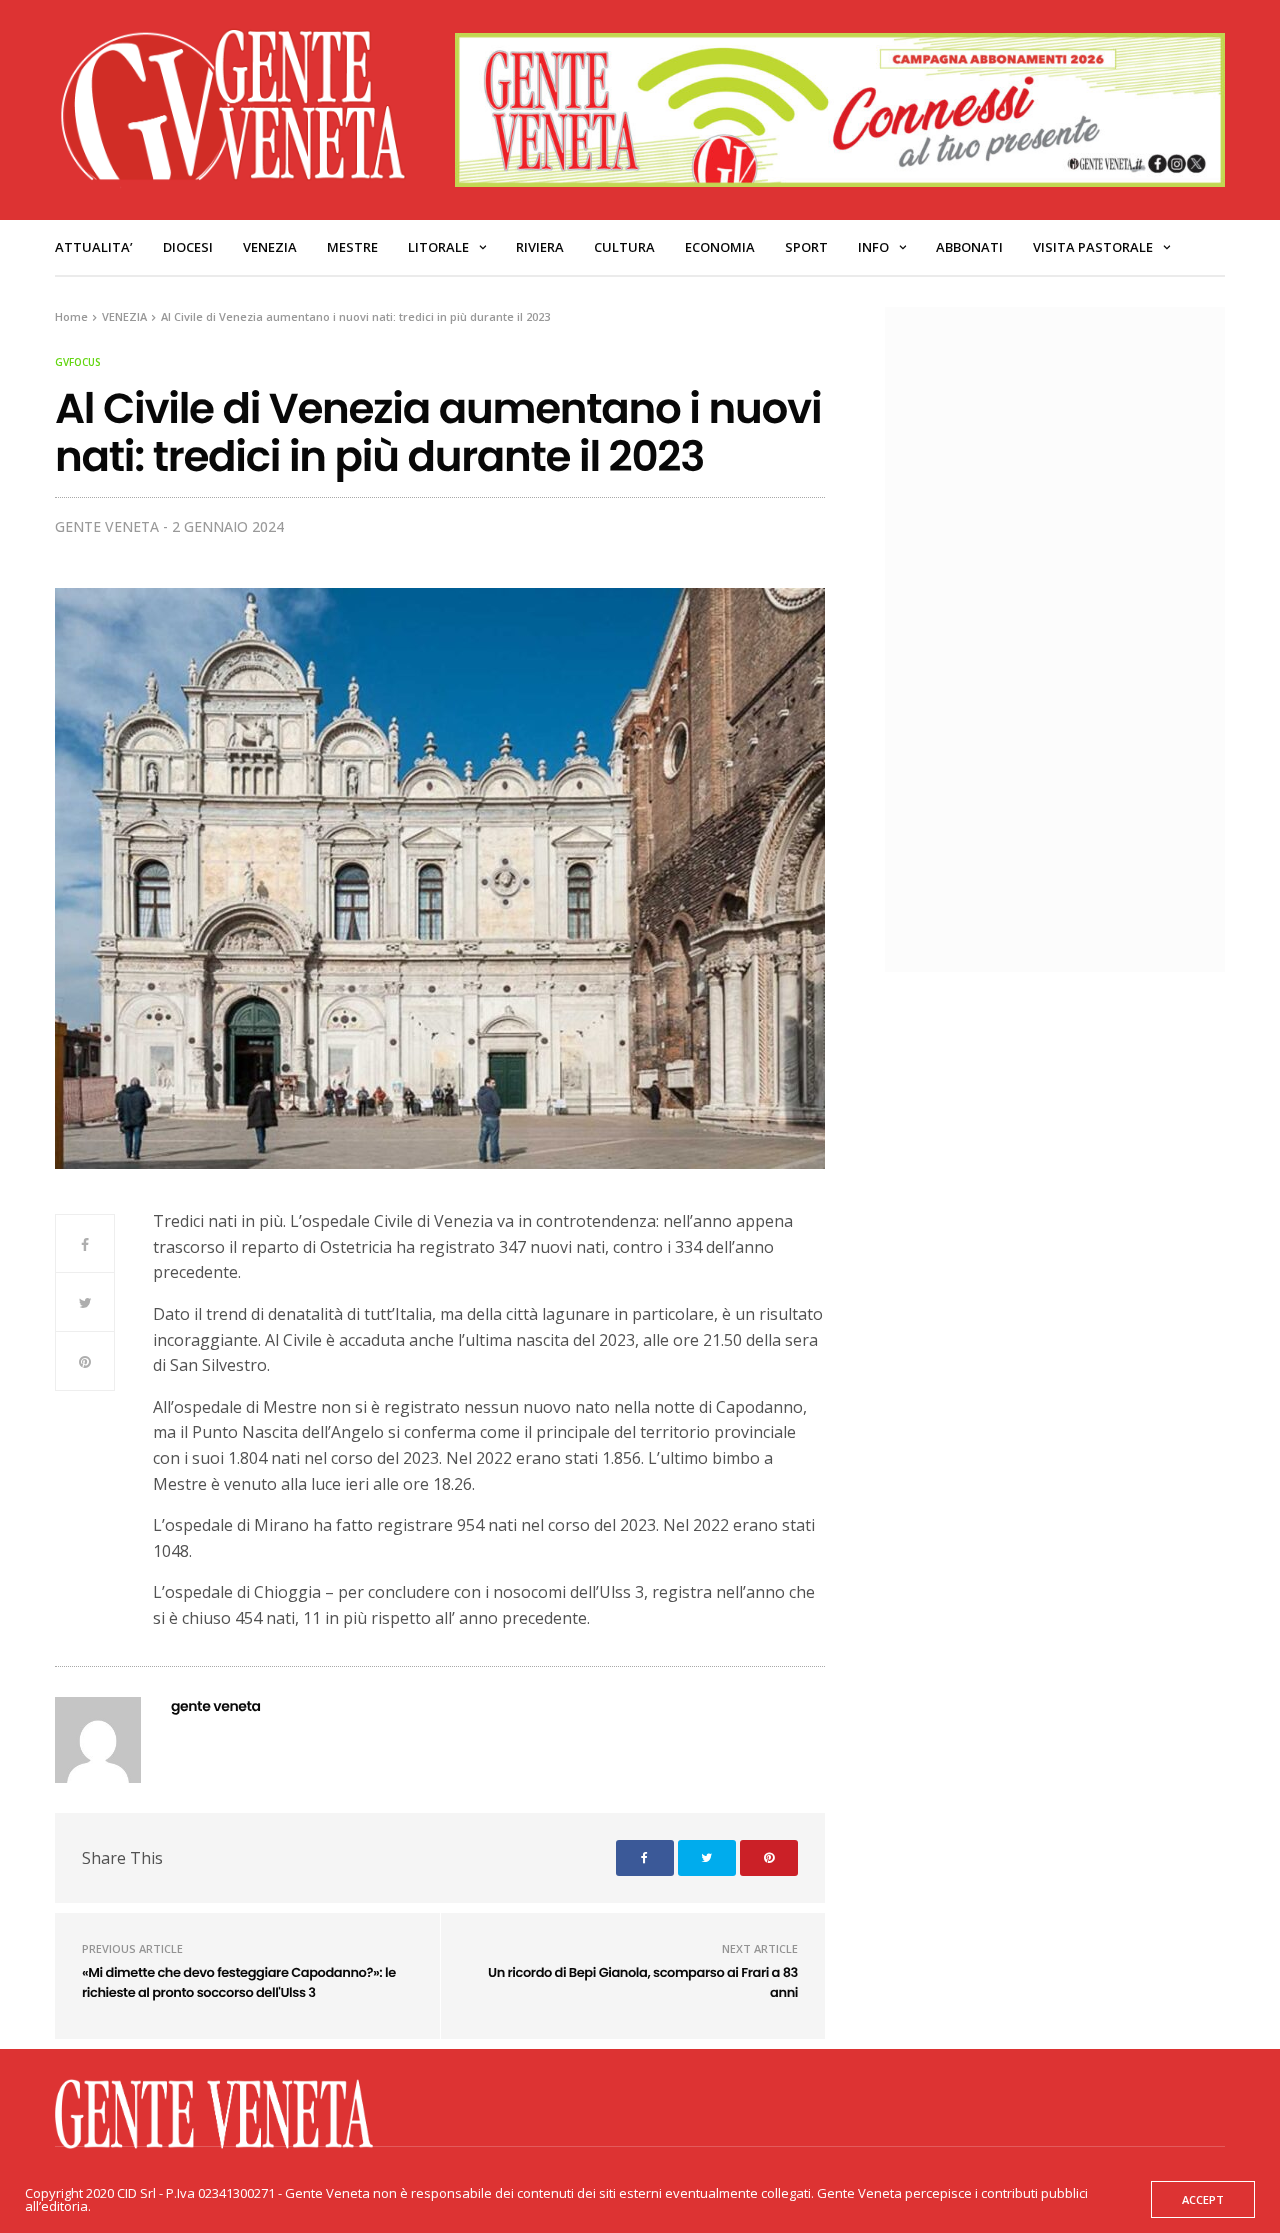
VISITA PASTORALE (1093, 247)
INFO (873, 247)
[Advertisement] (1065, 637)
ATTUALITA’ (94, 247)
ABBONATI (969, 247)
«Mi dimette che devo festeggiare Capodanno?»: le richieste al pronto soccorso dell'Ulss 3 (239, 1982)
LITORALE (438, 247)
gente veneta (107, 526)
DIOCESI (188, 247)
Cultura (624, 247)
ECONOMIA (720, 247)
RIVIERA (540, 247)
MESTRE (352, 247)
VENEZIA (270, 247)
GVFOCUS (78, 362)
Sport (806, 247)
